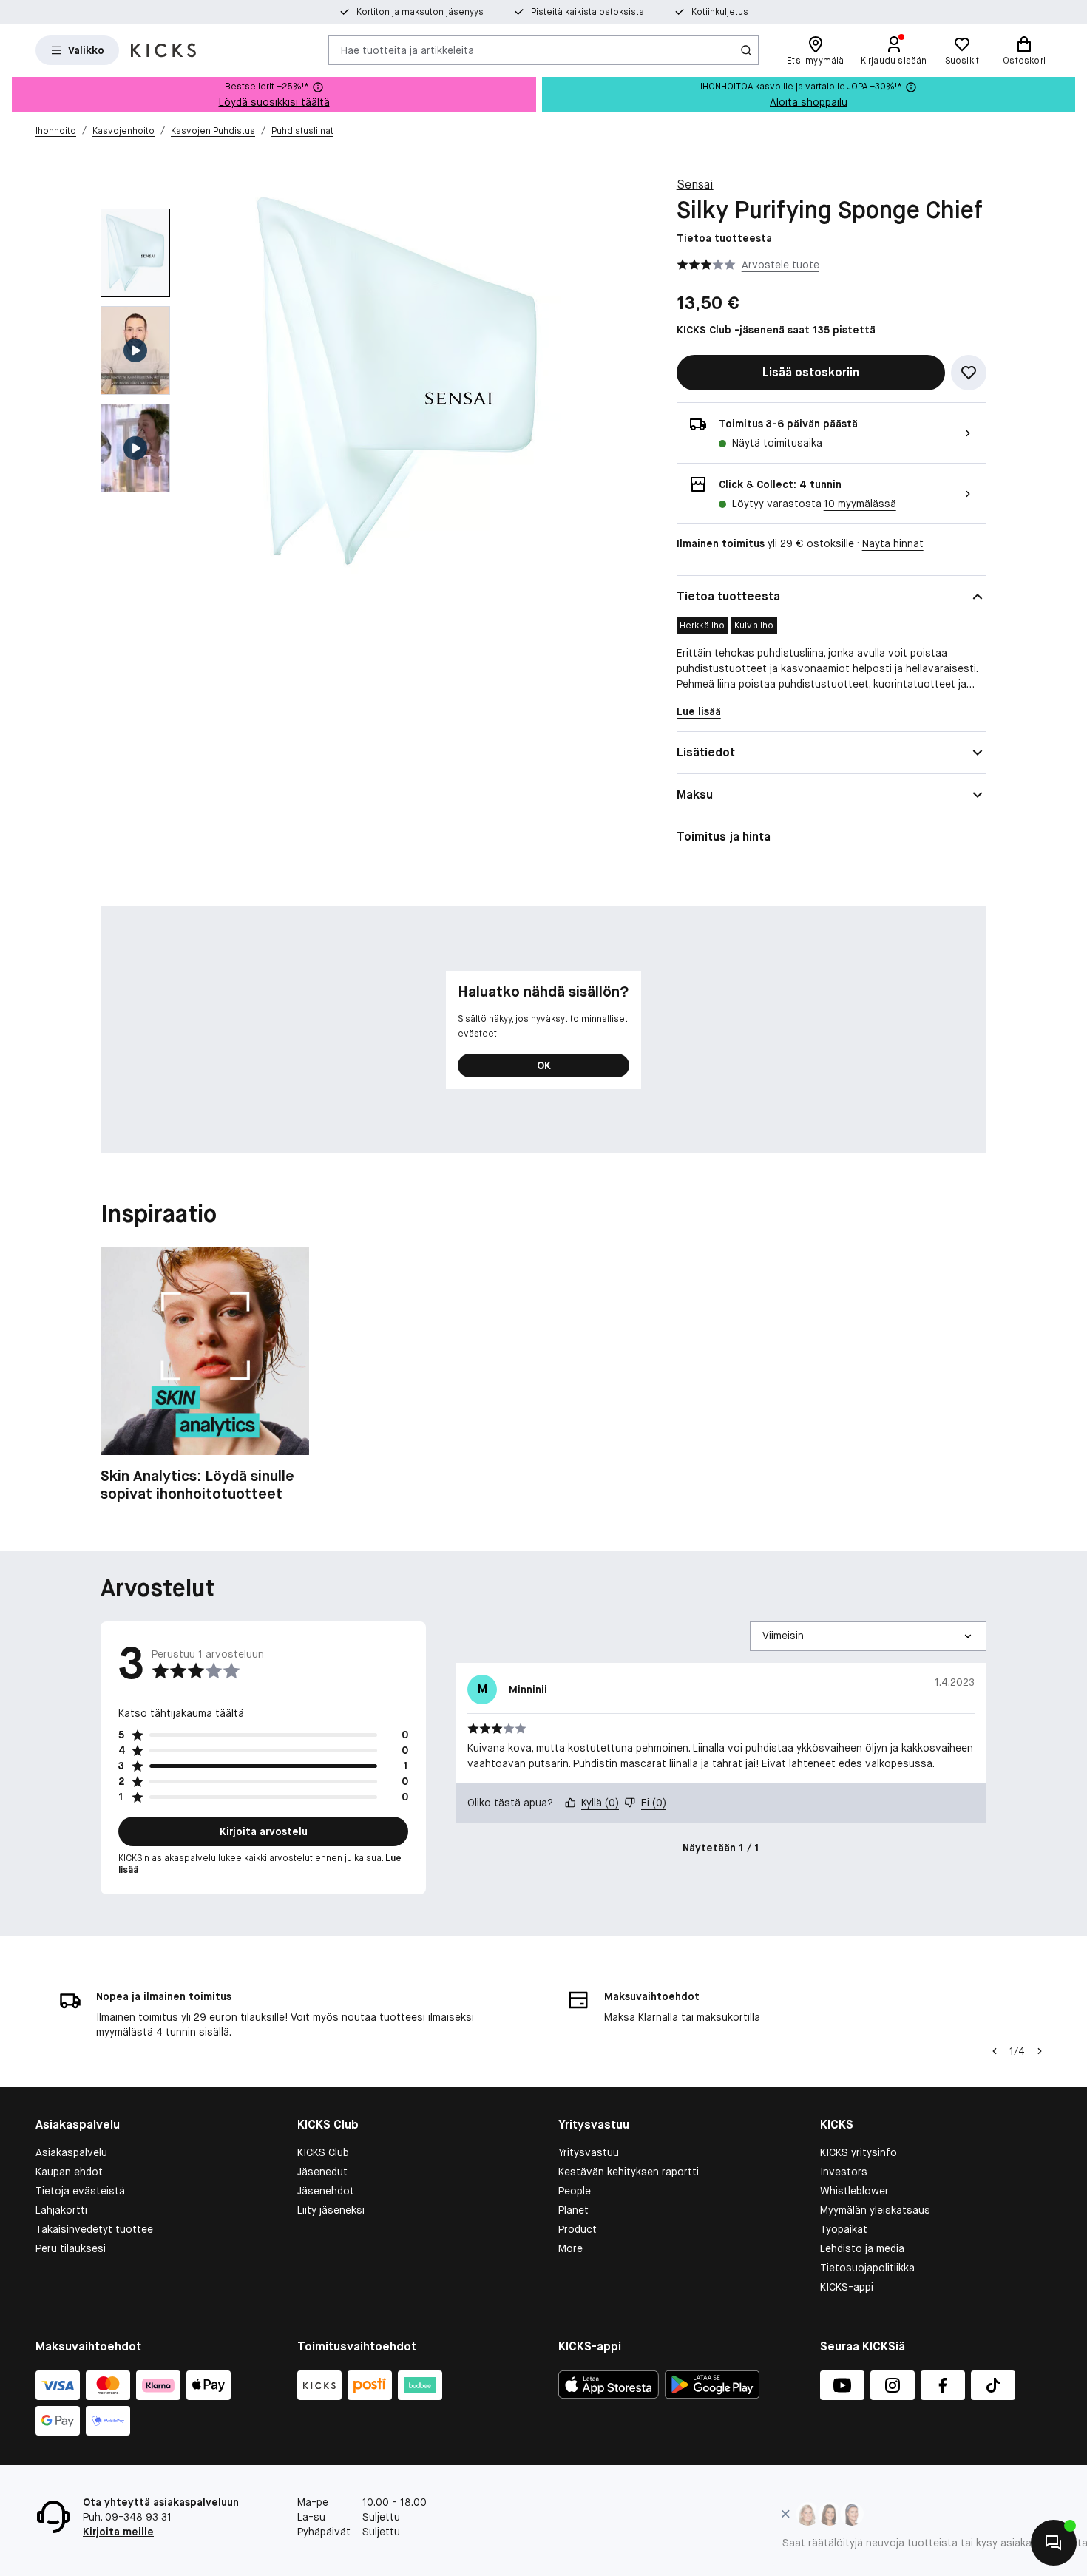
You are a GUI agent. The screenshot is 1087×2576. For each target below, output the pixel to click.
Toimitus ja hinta (724, 837)
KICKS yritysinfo (859, 2152)
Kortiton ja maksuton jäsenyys (420, 12)
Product (578, 2229)
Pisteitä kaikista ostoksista (587, 12)
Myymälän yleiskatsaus (875, 2210)
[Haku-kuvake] (746, 50)
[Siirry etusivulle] (163, 50)
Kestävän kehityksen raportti (629, 2172)
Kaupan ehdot (69, 2172)
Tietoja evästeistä (80, 2191)
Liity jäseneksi (331, 2210)
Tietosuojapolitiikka (867, 2268)
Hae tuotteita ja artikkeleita (407, 50)
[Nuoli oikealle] (1040, 2051)
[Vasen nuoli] (995, 2051)
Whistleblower (854, 2191)
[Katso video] (135, 350)
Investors (844, 2172)
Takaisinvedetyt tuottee (94, 2229)
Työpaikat (844, 2229)
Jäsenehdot (326, 2191)
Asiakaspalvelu (71, 2152)
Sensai (695, 184)
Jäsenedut (322, 2172)
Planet (573, 2210)
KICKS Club (323, 2152)
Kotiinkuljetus (720, 12)
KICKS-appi (847, 2287)
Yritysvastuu (589, 2152)
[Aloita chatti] (1054, 2543)
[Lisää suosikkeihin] (969, 373)
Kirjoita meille (118, 2532)
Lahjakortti (61, 2210)
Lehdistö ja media (862, 2248)
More (570, 2248)
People (575, 2191)
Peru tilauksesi (71, 2248)
